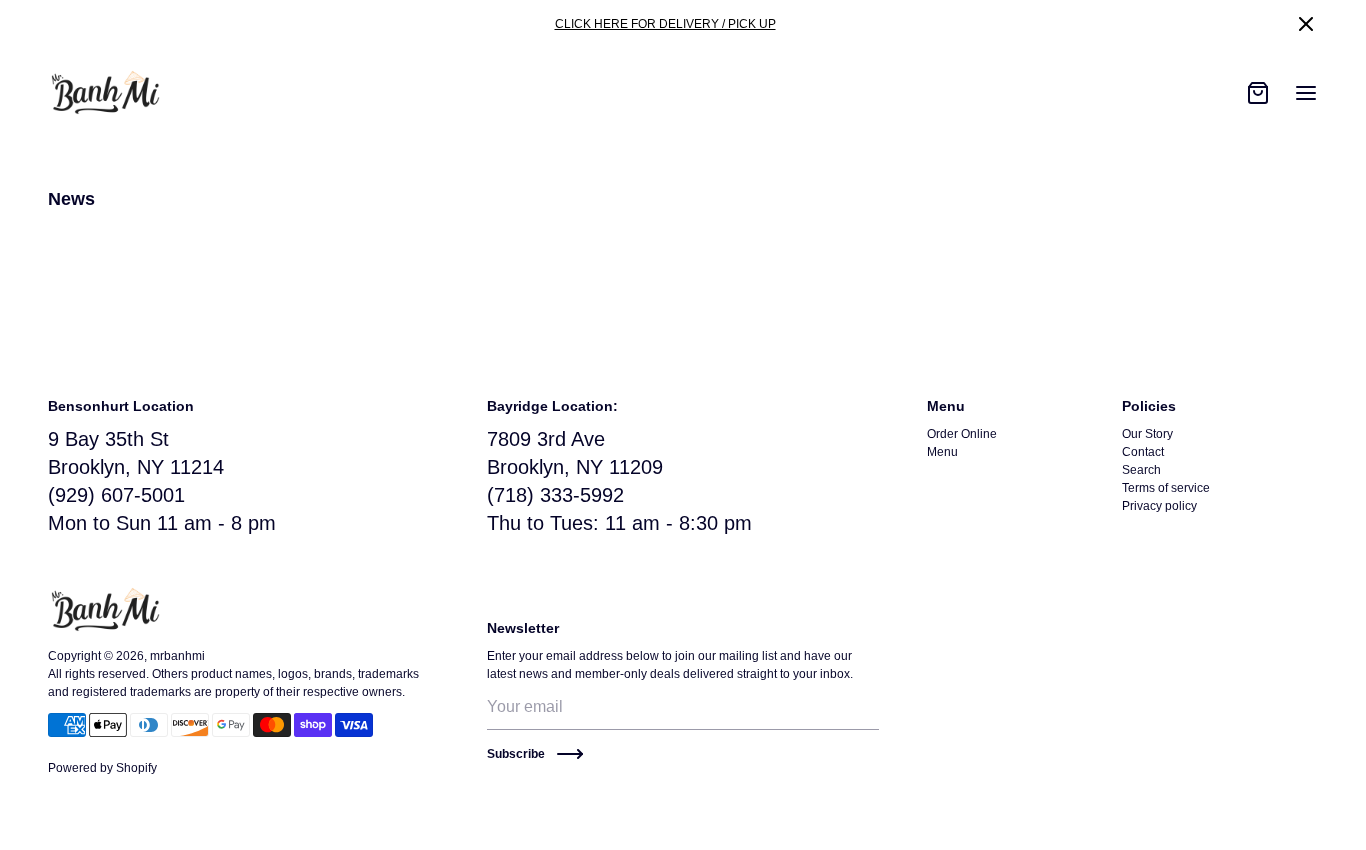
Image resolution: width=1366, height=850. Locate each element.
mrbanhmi (177, 656)
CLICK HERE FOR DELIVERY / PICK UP (665, 24)
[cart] (1258, 93)
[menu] (1306, 93)
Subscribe (516, 754)
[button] (1306, 24)
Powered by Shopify (102, 768)
